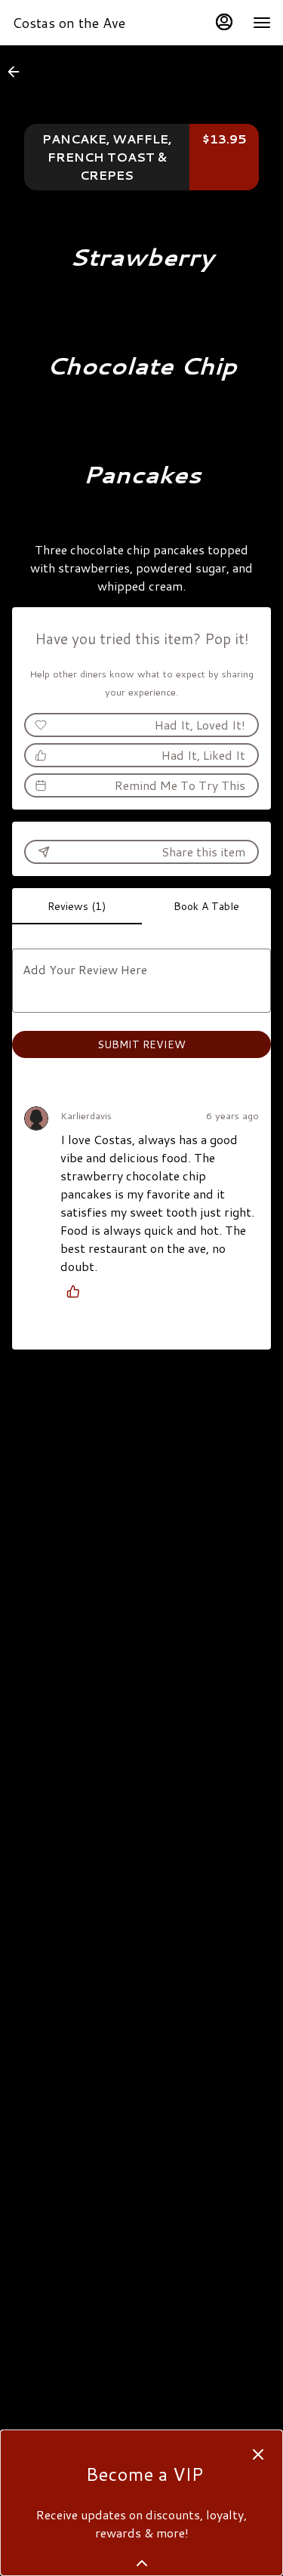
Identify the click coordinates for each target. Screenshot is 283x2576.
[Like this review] (77, 1291)
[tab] (77, 906)
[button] (18, 72)
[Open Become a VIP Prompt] (142, 2563)
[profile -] (224, 22)
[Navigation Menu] (262, 23)
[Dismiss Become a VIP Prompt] (258, 2454)
